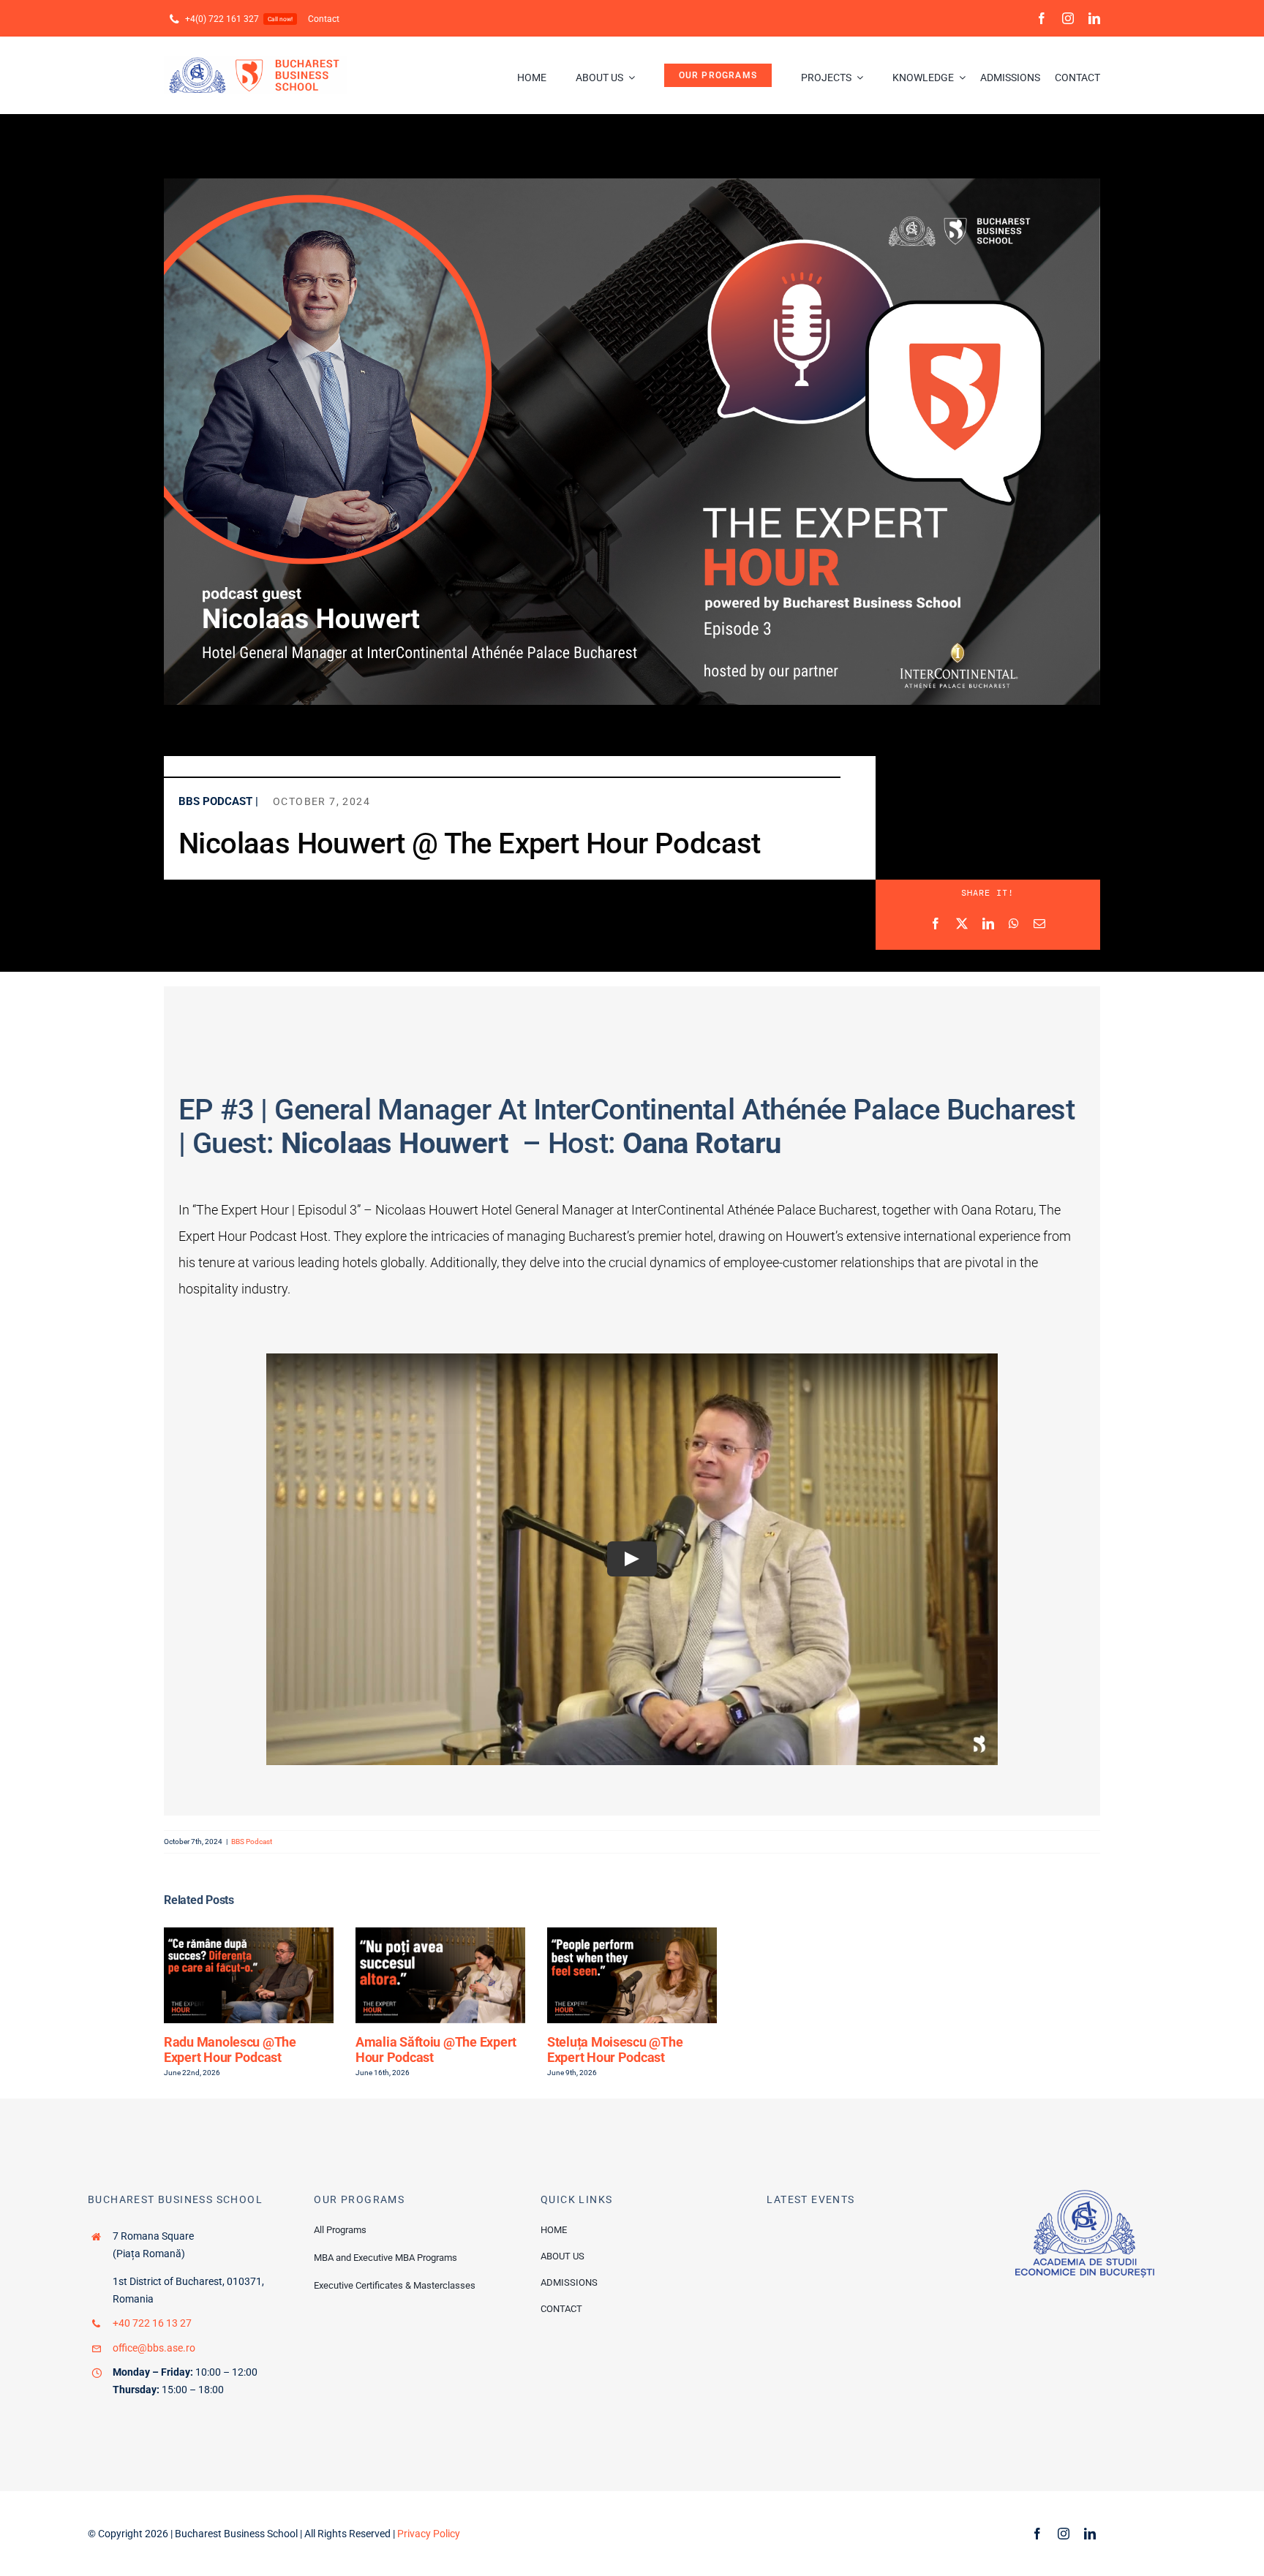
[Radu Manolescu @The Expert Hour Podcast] (249, 1934)
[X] (962, 924)
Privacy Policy (429, 2534)
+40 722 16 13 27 (152, 2323)
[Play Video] (632, 1559)
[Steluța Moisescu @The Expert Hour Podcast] (632, 1934)
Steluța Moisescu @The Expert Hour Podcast (615, 2050)
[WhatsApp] (1014, 924)
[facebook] (1042, 18)
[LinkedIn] (988, 924)
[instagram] (1068, 18)
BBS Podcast (252, 1842)
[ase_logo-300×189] (1085, 2195)
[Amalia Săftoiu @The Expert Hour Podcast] (440, 1934)
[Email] (1039, 924)
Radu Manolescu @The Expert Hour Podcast (230, 2050)
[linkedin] (1094, 18)
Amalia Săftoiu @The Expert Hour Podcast (436, 2050)
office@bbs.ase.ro (154, 2348)
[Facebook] (936, 924)
